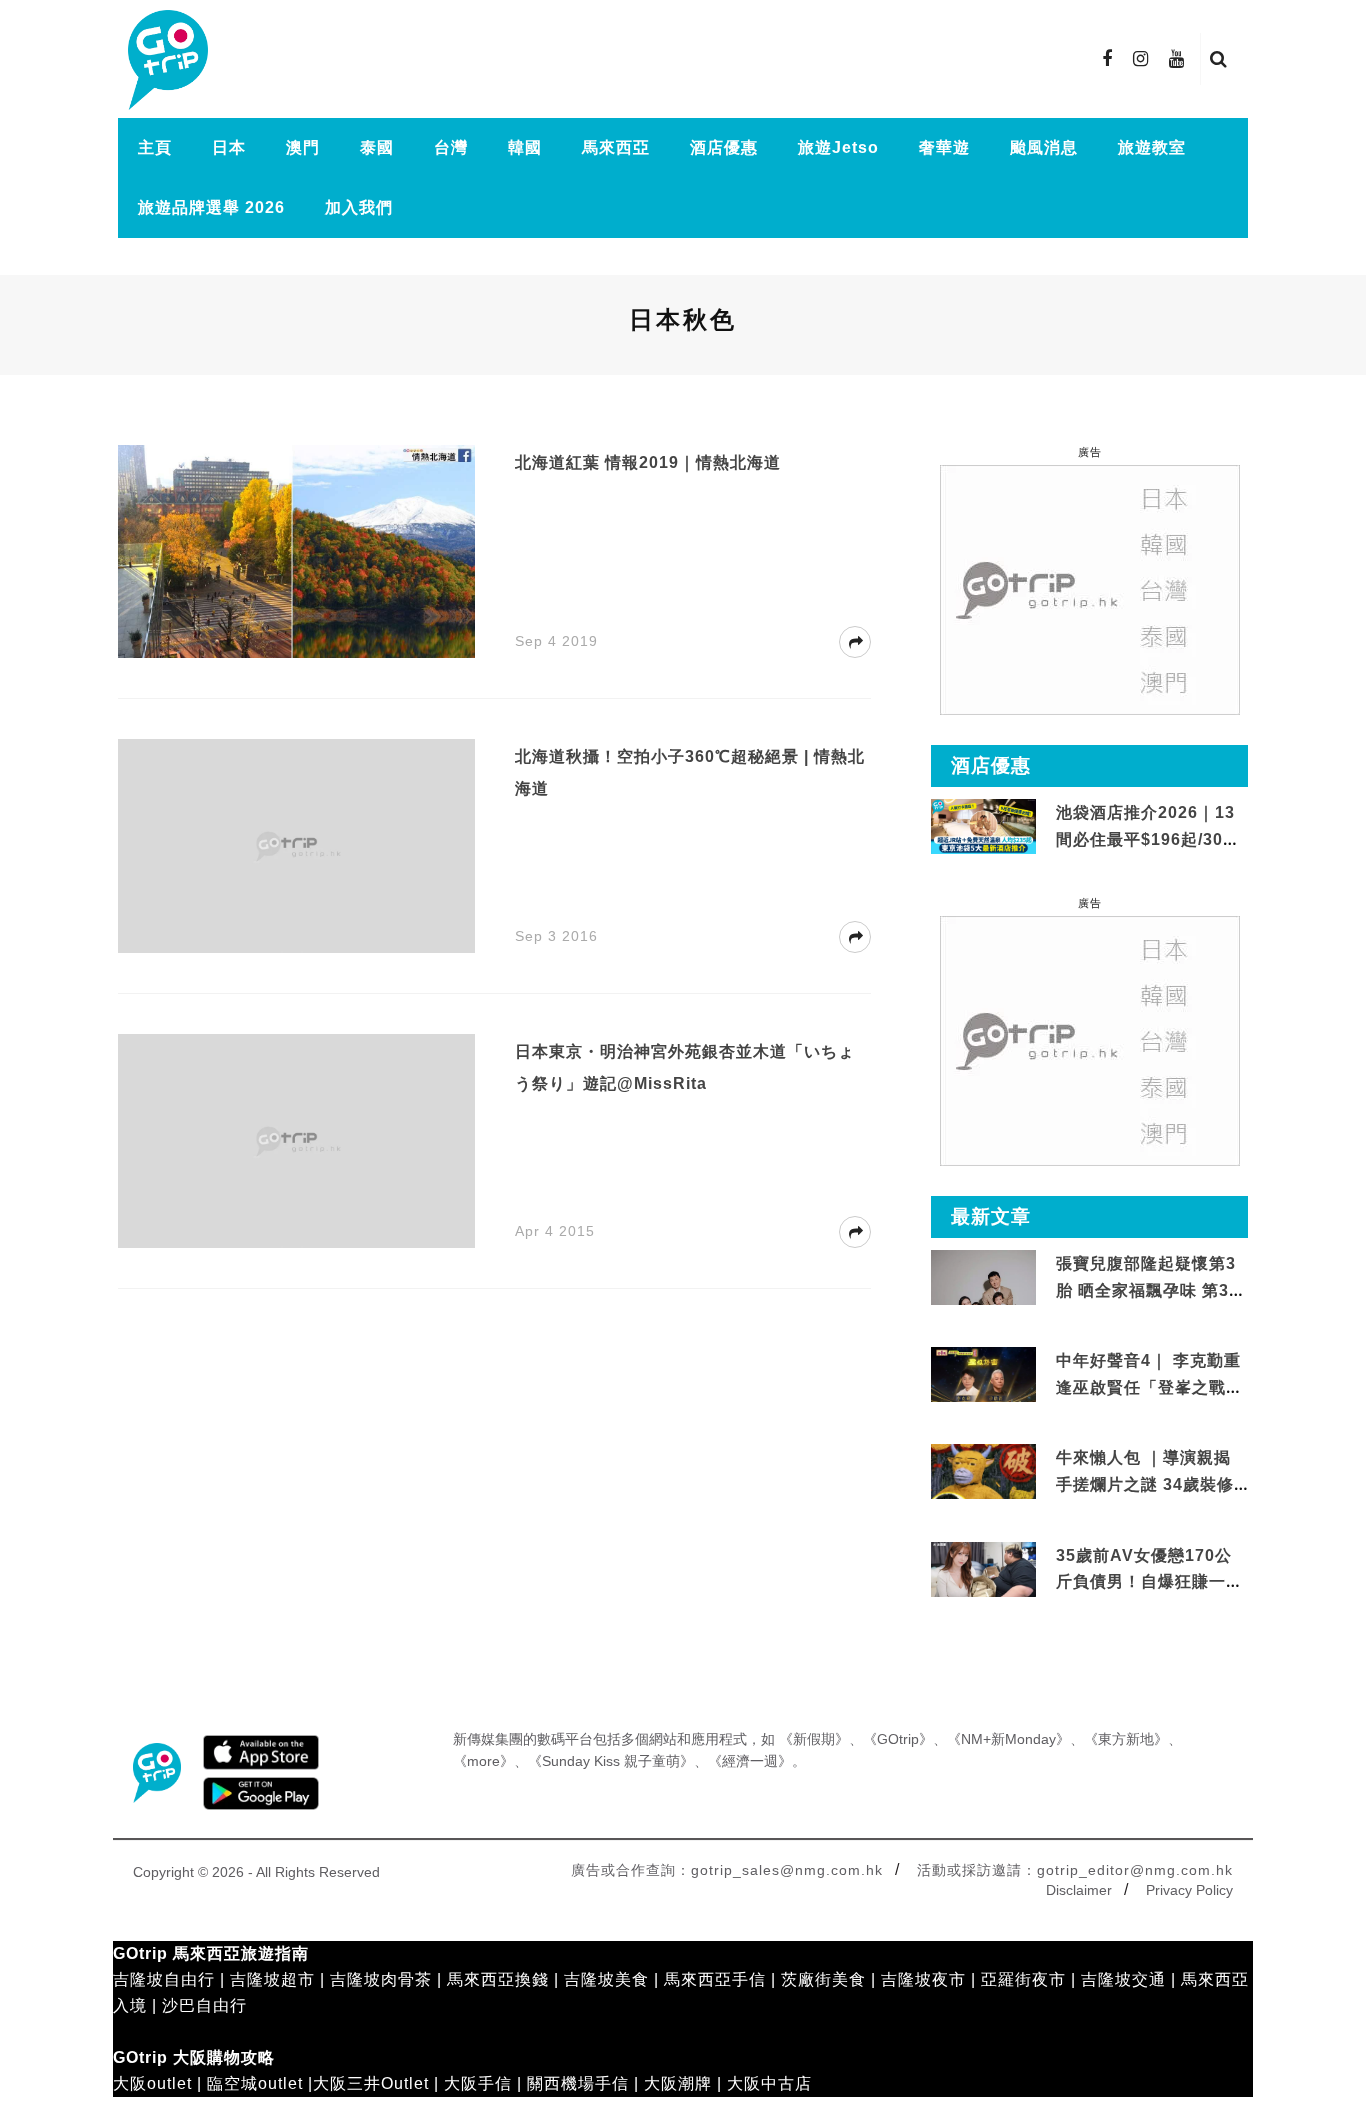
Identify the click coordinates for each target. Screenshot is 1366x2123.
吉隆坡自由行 (164, 1979)
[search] (1219, 59)
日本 (229, 147)
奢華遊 (944, 147)
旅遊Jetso (838, 147)
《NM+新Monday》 (1008, 1739)
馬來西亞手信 (715, 1979)
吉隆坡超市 (272, 1979)
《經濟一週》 (750, 1761)
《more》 (483, 1761)
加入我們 (359, 207)
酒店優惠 (724, 147)
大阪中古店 (769, 2083)
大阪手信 (478, 2083)
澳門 (303, 147)
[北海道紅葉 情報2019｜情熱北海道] (296, 550)
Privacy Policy (1189, 1890)
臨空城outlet (255, 2083)
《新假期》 (814, 1739)
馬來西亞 (616, 147)
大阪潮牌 (678, 2083)
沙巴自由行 (204, 2005)
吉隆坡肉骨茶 (381, 1979)
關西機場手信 (578, 2083)
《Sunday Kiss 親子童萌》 (611, 1761)
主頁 (155, 147)
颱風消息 (1044, 147)
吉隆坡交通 (1123, 1979)
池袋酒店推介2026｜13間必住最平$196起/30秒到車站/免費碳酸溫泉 (1148, 839)
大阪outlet (152, 2083)
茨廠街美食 (823, 1979)
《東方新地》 (1126, 1739)
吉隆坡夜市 (923, 1979)
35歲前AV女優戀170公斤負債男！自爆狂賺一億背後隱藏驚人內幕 (1149, 1582)
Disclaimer (1079, 1890)
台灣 (451, 147)
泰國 (377, 147)
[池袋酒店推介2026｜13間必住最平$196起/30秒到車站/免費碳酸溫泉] (983, 825)
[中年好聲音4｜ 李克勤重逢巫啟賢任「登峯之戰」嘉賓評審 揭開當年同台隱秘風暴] (983, 1375)
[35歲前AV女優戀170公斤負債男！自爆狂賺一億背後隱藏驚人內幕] (983, 1569)
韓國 (525, 147)
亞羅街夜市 (1023, 1979)
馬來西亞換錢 (498, 1979)
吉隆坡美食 (606, 1979)
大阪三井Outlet (371, 2083)
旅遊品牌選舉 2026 (211, 207)
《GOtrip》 (898, 1739)
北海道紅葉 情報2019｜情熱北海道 (648, 462)
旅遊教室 (1152, 147)
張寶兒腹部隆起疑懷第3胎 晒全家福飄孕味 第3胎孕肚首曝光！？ (1151, 1290)
